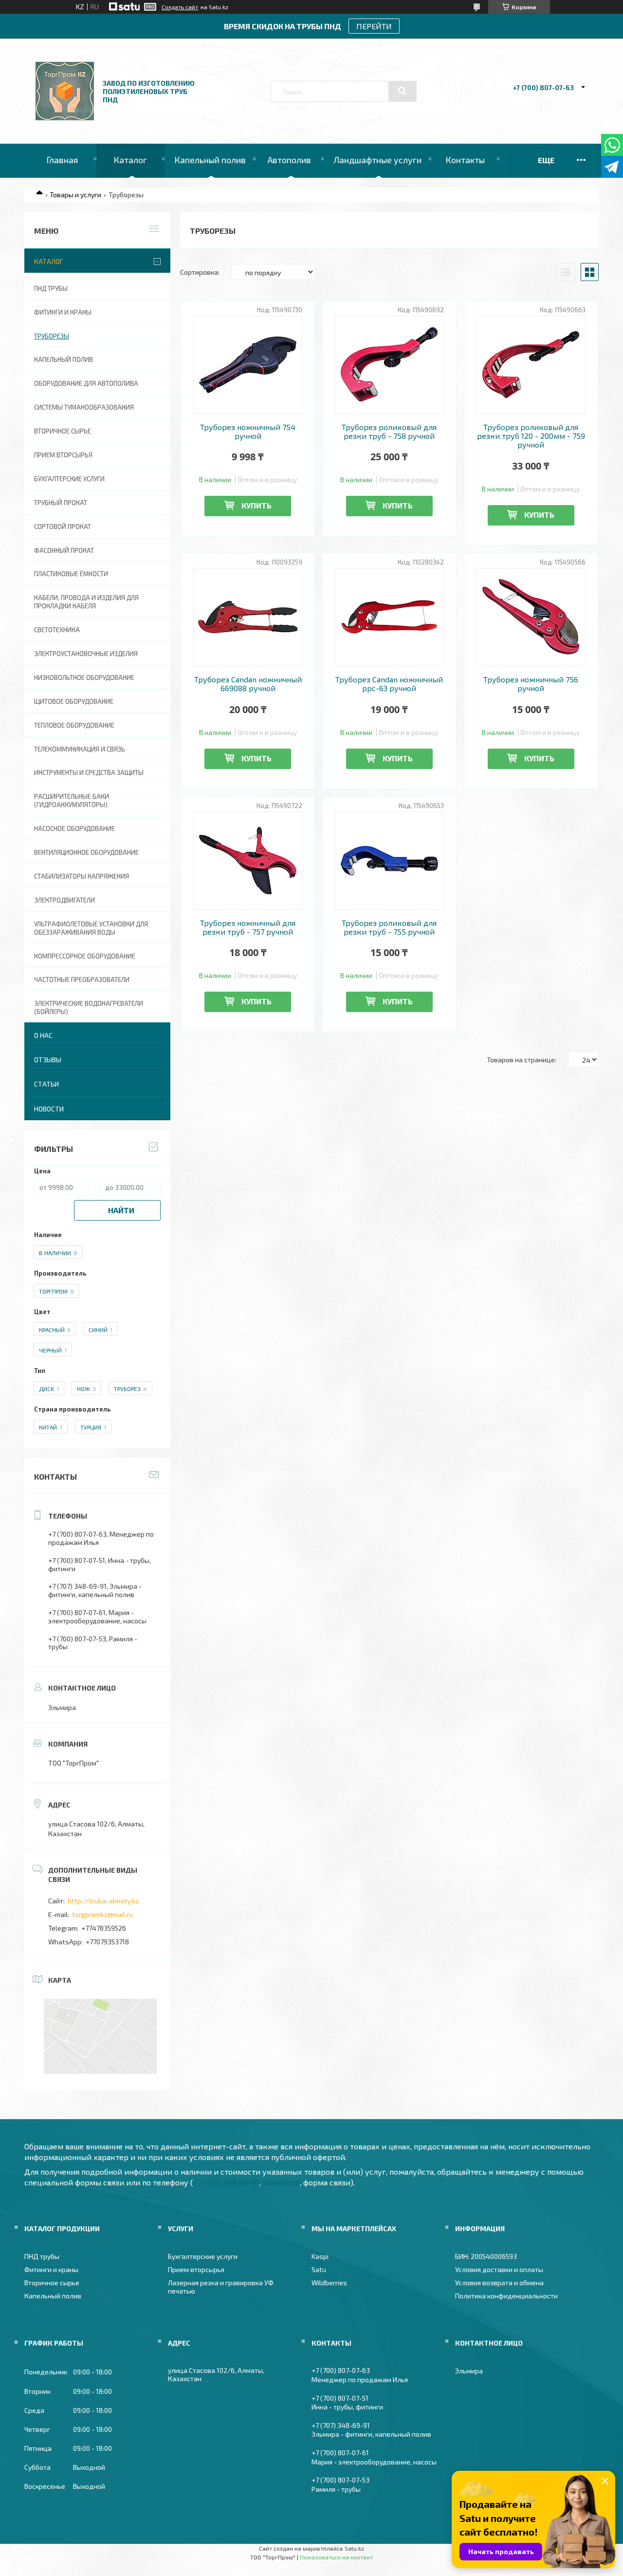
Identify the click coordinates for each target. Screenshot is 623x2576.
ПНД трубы (51, 288)
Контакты (465, 160)
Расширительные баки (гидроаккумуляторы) (72, 800)
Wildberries (329, 2283)
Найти (121, 1210)
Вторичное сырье (63, 431)
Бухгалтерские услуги (69, 479)
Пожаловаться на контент (336, 2557)
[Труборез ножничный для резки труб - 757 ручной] (248, 861)
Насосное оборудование (74, 828)
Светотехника (57, 630)
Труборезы (52, 336)
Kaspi (320, 2256)
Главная (62, 160)
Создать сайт (180, 7)
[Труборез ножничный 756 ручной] (531, 617)
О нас (43, 1035)
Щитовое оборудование (74, 701)
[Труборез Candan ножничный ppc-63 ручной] (390, 617)
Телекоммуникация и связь (80, 749)
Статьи (46, 1084)
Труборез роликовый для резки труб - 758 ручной (389, 432)
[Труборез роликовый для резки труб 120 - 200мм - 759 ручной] (531, 365)
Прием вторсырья (63, 455)
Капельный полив (210, 160)
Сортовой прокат (63, 526)
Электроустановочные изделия (86, 654)
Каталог (130, 160)
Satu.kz (354, 2548)
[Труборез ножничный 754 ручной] (248, 365)
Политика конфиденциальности (506, 2296)
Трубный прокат (61, 503)
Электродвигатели (64, 900)
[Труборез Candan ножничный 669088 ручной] (248, 617)
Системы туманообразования (84, 407)
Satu (319, 2269)
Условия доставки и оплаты (499, 2269)
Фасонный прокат (64, 550)
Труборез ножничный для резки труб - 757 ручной (248, 927)
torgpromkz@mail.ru (102, 1914)
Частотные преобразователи (82, 979)
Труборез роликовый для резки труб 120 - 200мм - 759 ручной (531, 436)
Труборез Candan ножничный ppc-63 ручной (389, 684)
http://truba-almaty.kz (103, 1901)
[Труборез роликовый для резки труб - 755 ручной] (390, 861)
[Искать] (403, 91)
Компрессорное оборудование (85, 956)
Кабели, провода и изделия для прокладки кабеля (86, 602)
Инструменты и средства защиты (89, 772)
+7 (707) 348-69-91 (226, 2182)
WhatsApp (281, 2182)
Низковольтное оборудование (84, 677)
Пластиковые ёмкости (71, 574)
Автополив (289, 160)
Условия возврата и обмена (499, 2283)
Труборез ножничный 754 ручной (248, 432)
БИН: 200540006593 (486, 2256)
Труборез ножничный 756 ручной (531, 684)
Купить (257, 505)
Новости (49, 1109)
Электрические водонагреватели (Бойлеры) (89, 1007)
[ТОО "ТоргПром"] (65, 118)
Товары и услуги (75, 195)
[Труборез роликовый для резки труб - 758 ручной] (390, 365)
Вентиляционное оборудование (86, 852)
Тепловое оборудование (74, 725)
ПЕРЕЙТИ (374, 26)
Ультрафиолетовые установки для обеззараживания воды (91, 928)
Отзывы (48, 1060)
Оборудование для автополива (86, 383)
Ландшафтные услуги (377, 160)
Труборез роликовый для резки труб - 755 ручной (389, 927)
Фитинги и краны (63, 312)
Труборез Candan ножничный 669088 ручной (248, 684)
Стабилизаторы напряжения (82, 876)
